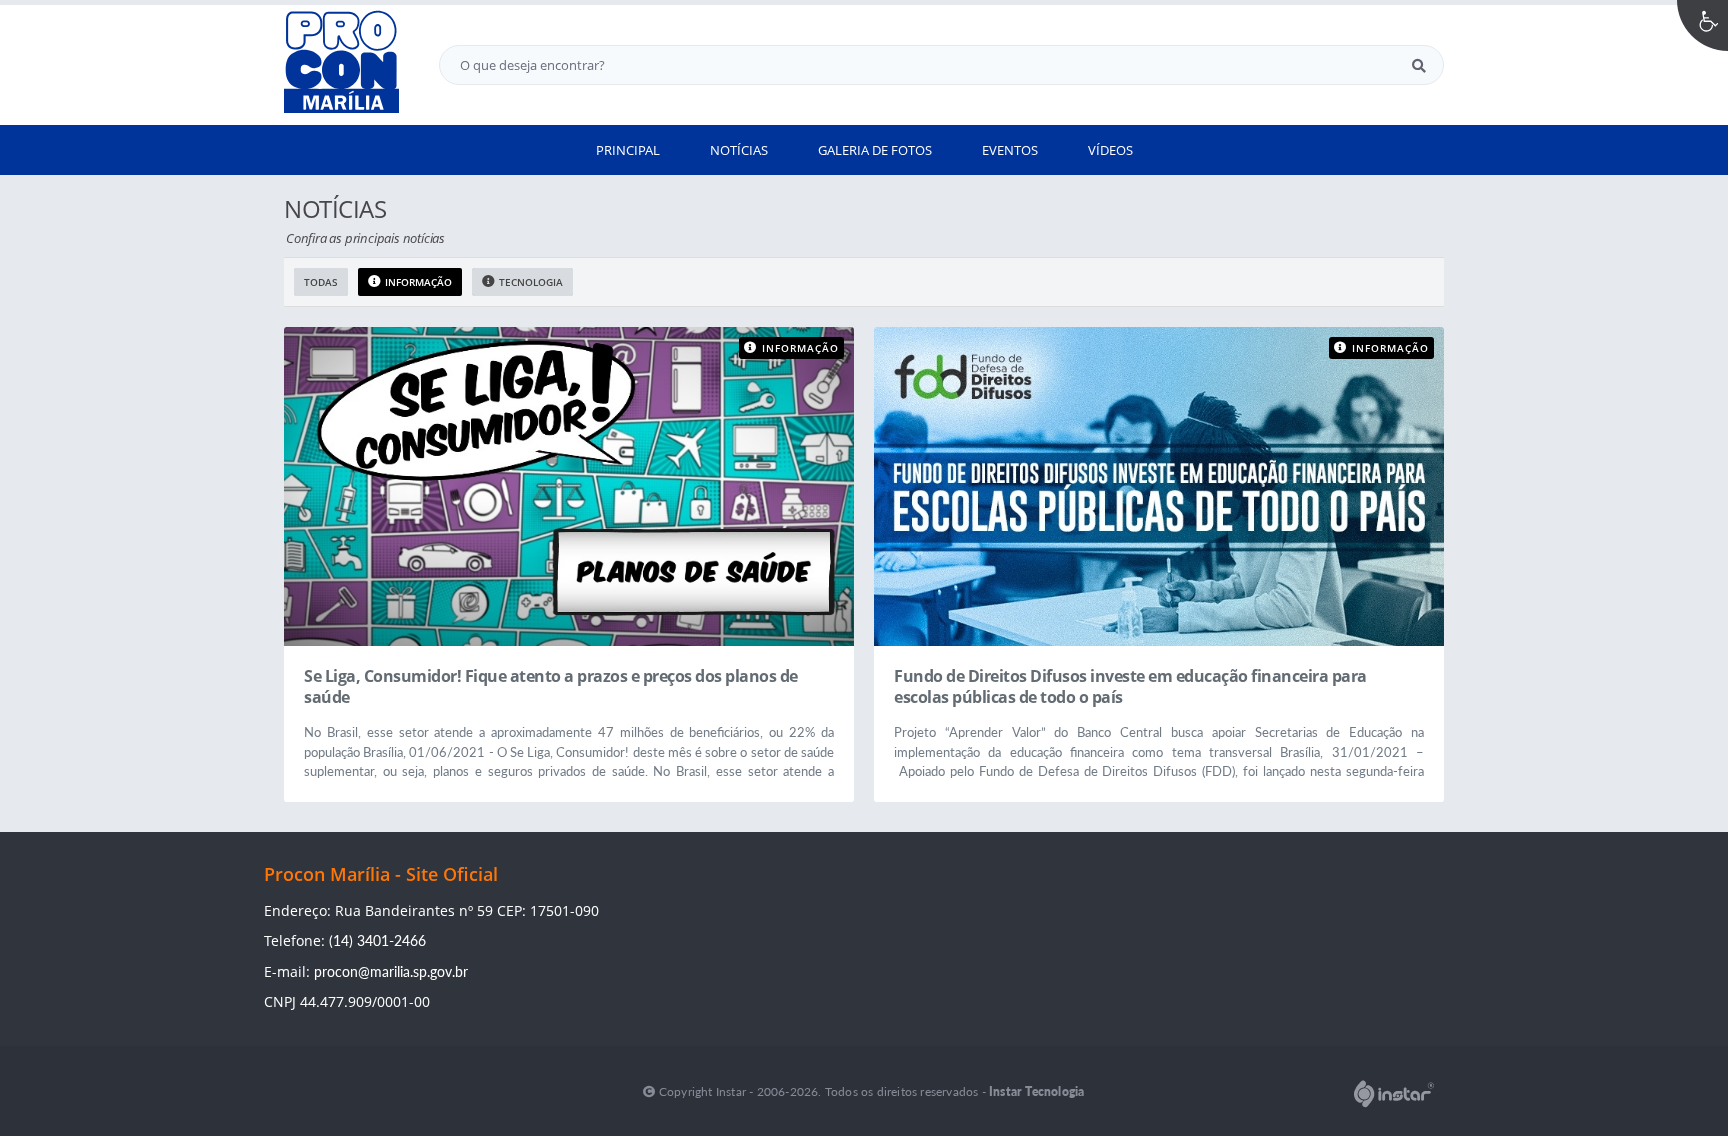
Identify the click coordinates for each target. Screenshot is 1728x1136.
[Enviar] (1419, 65)
